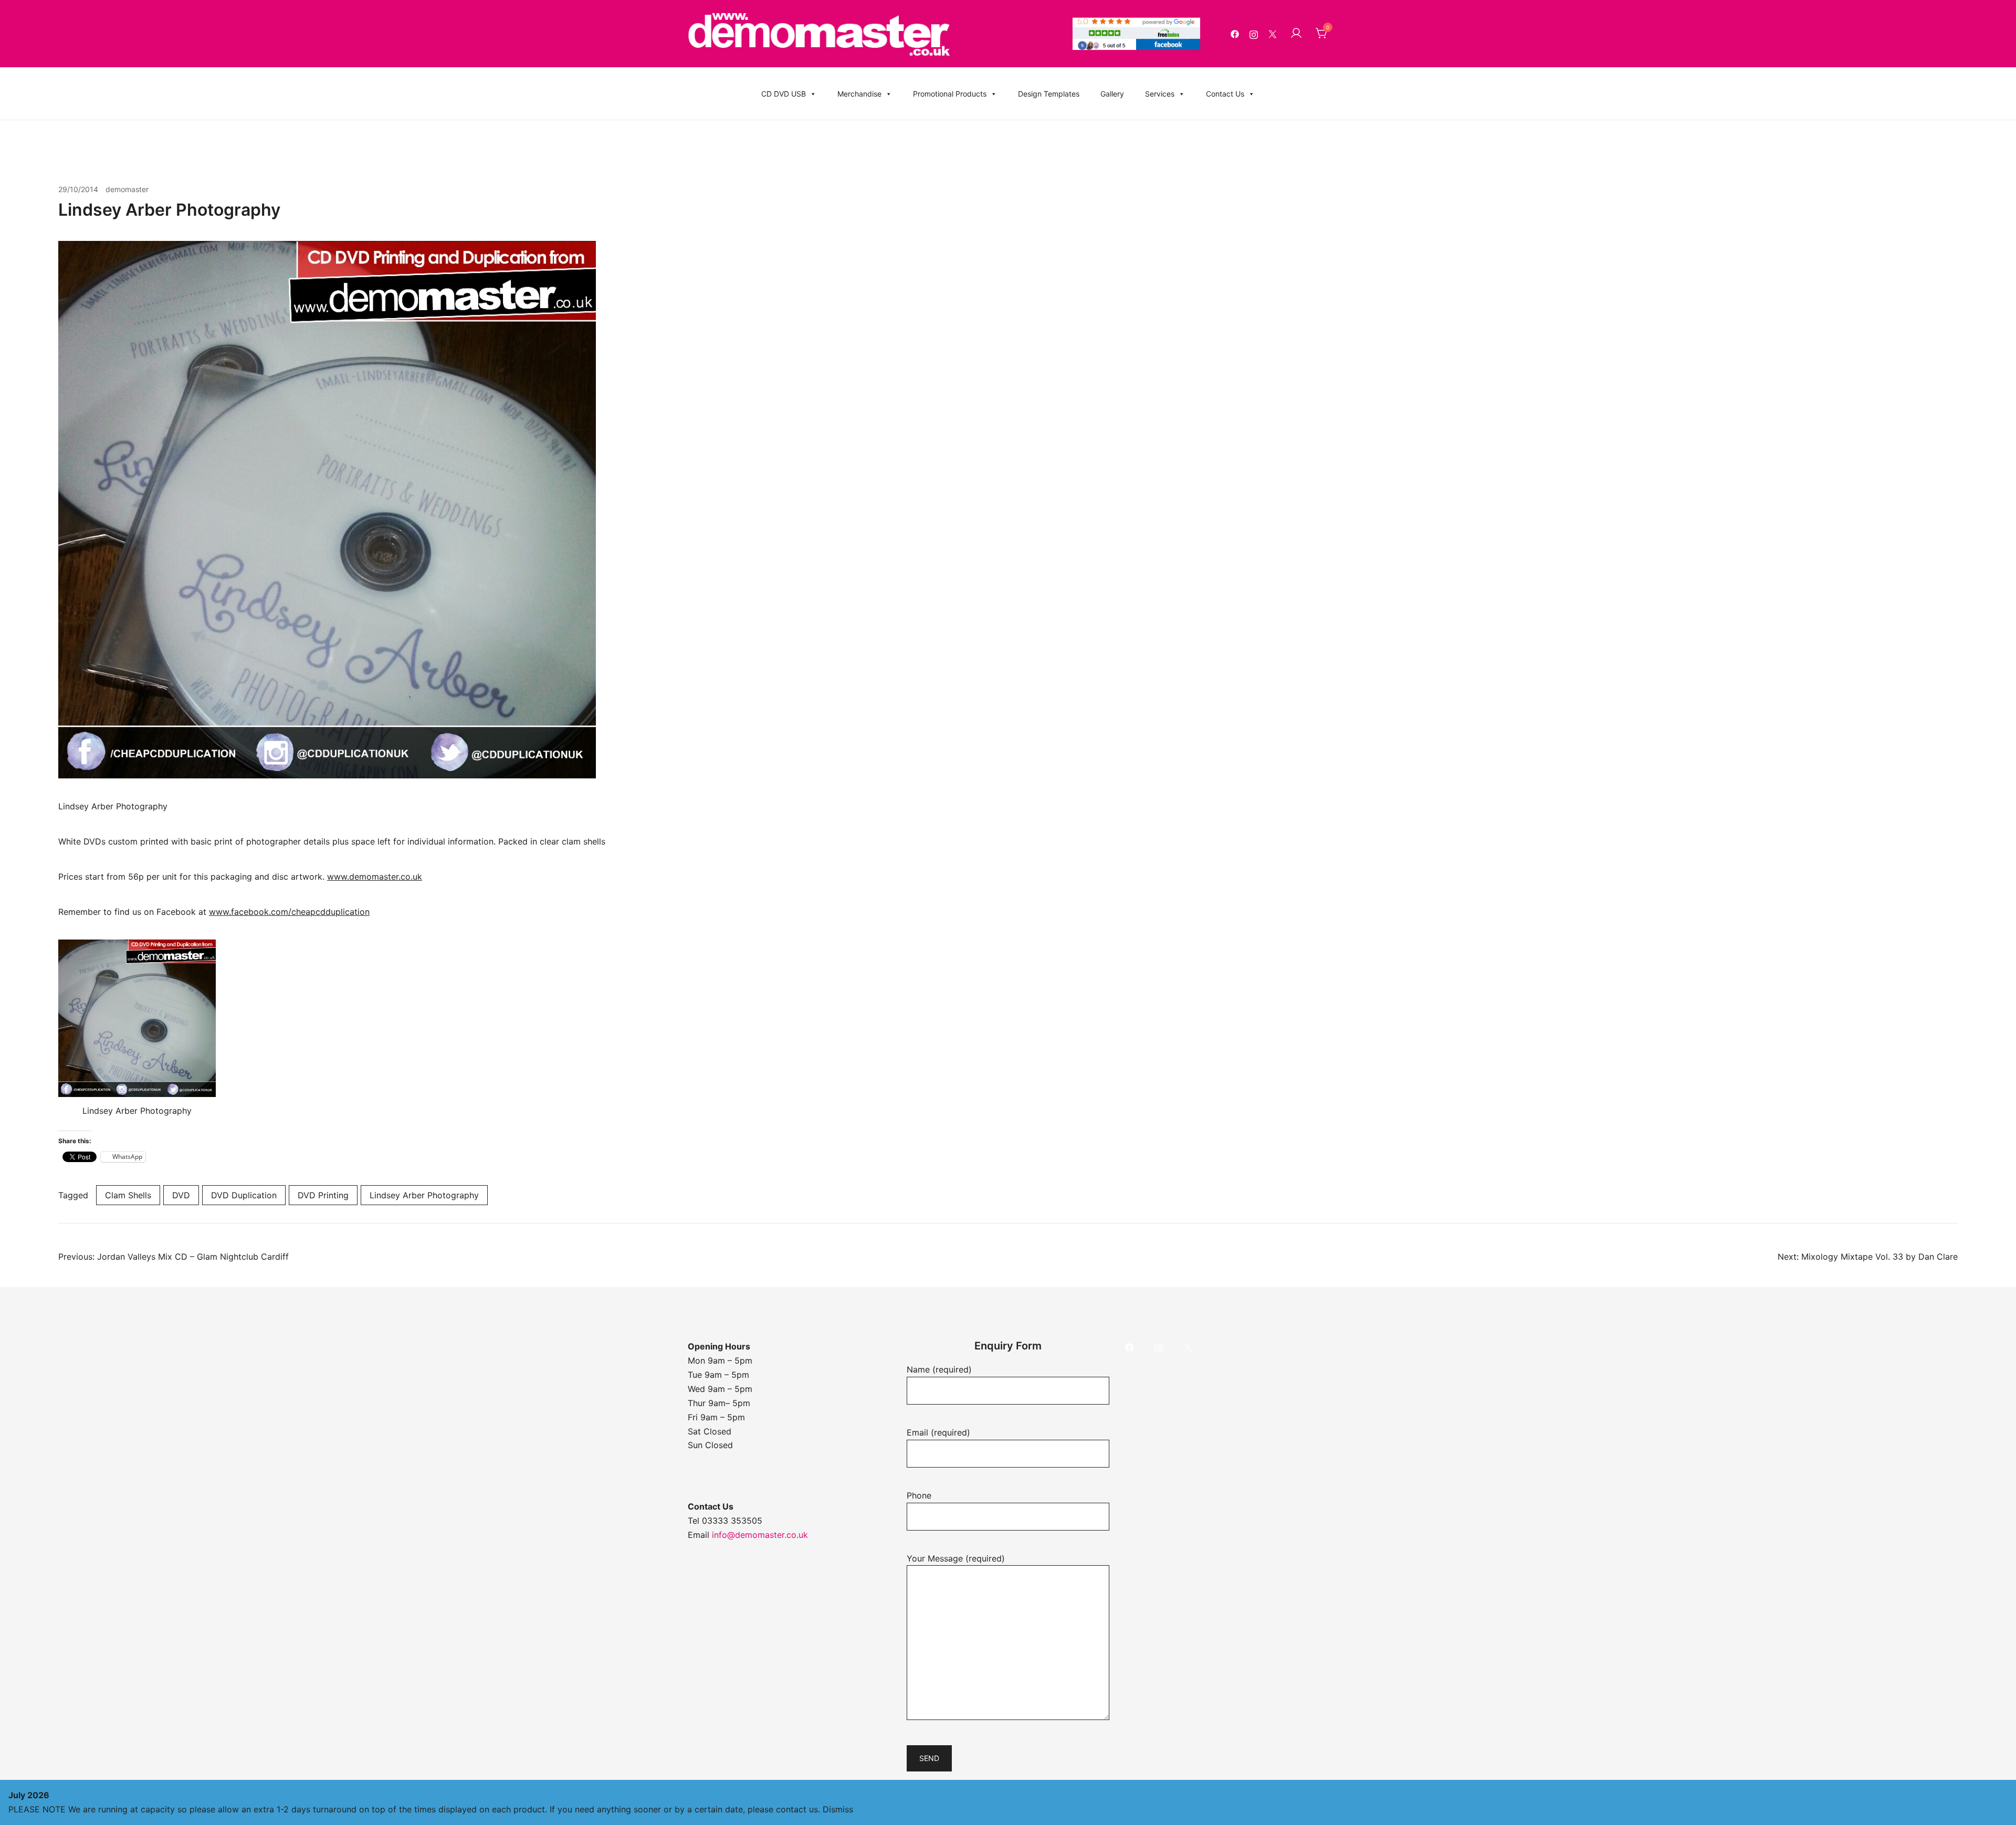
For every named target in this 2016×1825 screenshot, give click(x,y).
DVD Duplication (244, 1195)
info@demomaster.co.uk (760, 1535)
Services (1160, 94)
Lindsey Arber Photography (424, 1195)
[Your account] (1296, 34)
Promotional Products (950, 94)
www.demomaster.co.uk (375, 877)
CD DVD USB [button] (784, 94)
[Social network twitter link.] (1273, 34)
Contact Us (1225, 94)
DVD (181, 1195)
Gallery (1112, 94)
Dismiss (838, 1809)
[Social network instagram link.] (1254, 34)
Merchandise (859, 94)
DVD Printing (323, 1195)
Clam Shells (128, 1195)
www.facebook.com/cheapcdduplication (289, 912)
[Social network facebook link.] (1235, 34)
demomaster (127, 189)
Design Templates (1049, 94)
